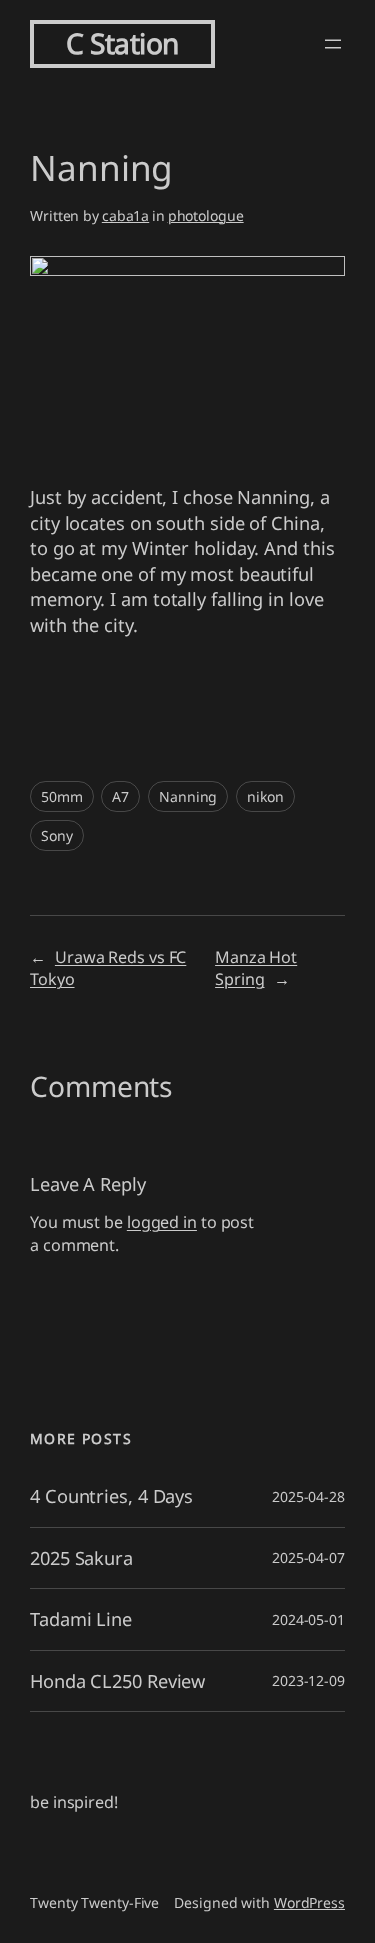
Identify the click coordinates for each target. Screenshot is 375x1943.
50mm (62, 796)
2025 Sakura (81, 1558)
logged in (162, 1222)
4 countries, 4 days (111, 1496)
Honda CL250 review (117, 1681)
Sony (57, 835)
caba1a (125, 215)
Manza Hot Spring (256, 968)
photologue (206, 215)
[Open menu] (333, 44)
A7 (120, 796)
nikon (265, 796)
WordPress (309, 1902)
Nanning (188, 796)
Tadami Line (81, 1619)
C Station (122, 43)
